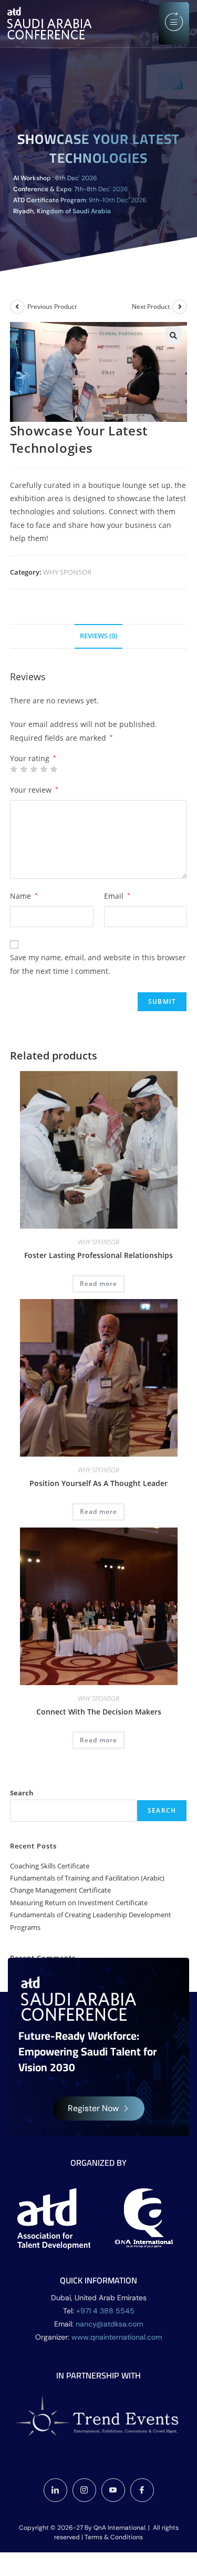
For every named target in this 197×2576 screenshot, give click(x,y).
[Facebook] (142, 2490)
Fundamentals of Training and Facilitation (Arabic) (87, 1878)
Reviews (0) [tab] (98, 636)
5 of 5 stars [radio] (54, 769)
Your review (34, 790)
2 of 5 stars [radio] (24, 769)
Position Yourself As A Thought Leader (98, 1483)
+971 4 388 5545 (105, 2311)
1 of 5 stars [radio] (14, 769)
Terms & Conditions (114, 2537)
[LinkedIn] (55, 2490)
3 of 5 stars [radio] (34, 769)
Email (117, 896)
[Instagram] (84, 2490)
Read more (98, 1284)
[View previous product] (17, 307)
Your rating (33, 759)
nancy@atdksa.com (109, 2324)
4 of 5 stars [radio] (44, 769)
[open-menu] (174, 23)
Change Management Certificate (60, 1890)
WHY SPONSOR (67, 572)
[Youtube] (113, 2490)
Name (24, 896)
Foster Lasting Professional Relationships (98, 1255)
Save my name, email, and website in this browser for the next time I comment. (98, 964)
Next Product (151, 307)
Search (22, 1793)
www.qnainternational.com (117, 2337)
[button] (173, 336)
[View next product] (180, 307)
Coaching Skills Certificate (50, 1866)
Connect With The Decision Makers (99, 1712)
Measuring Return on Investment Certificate (79, 1903)
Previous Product (52, 307)
